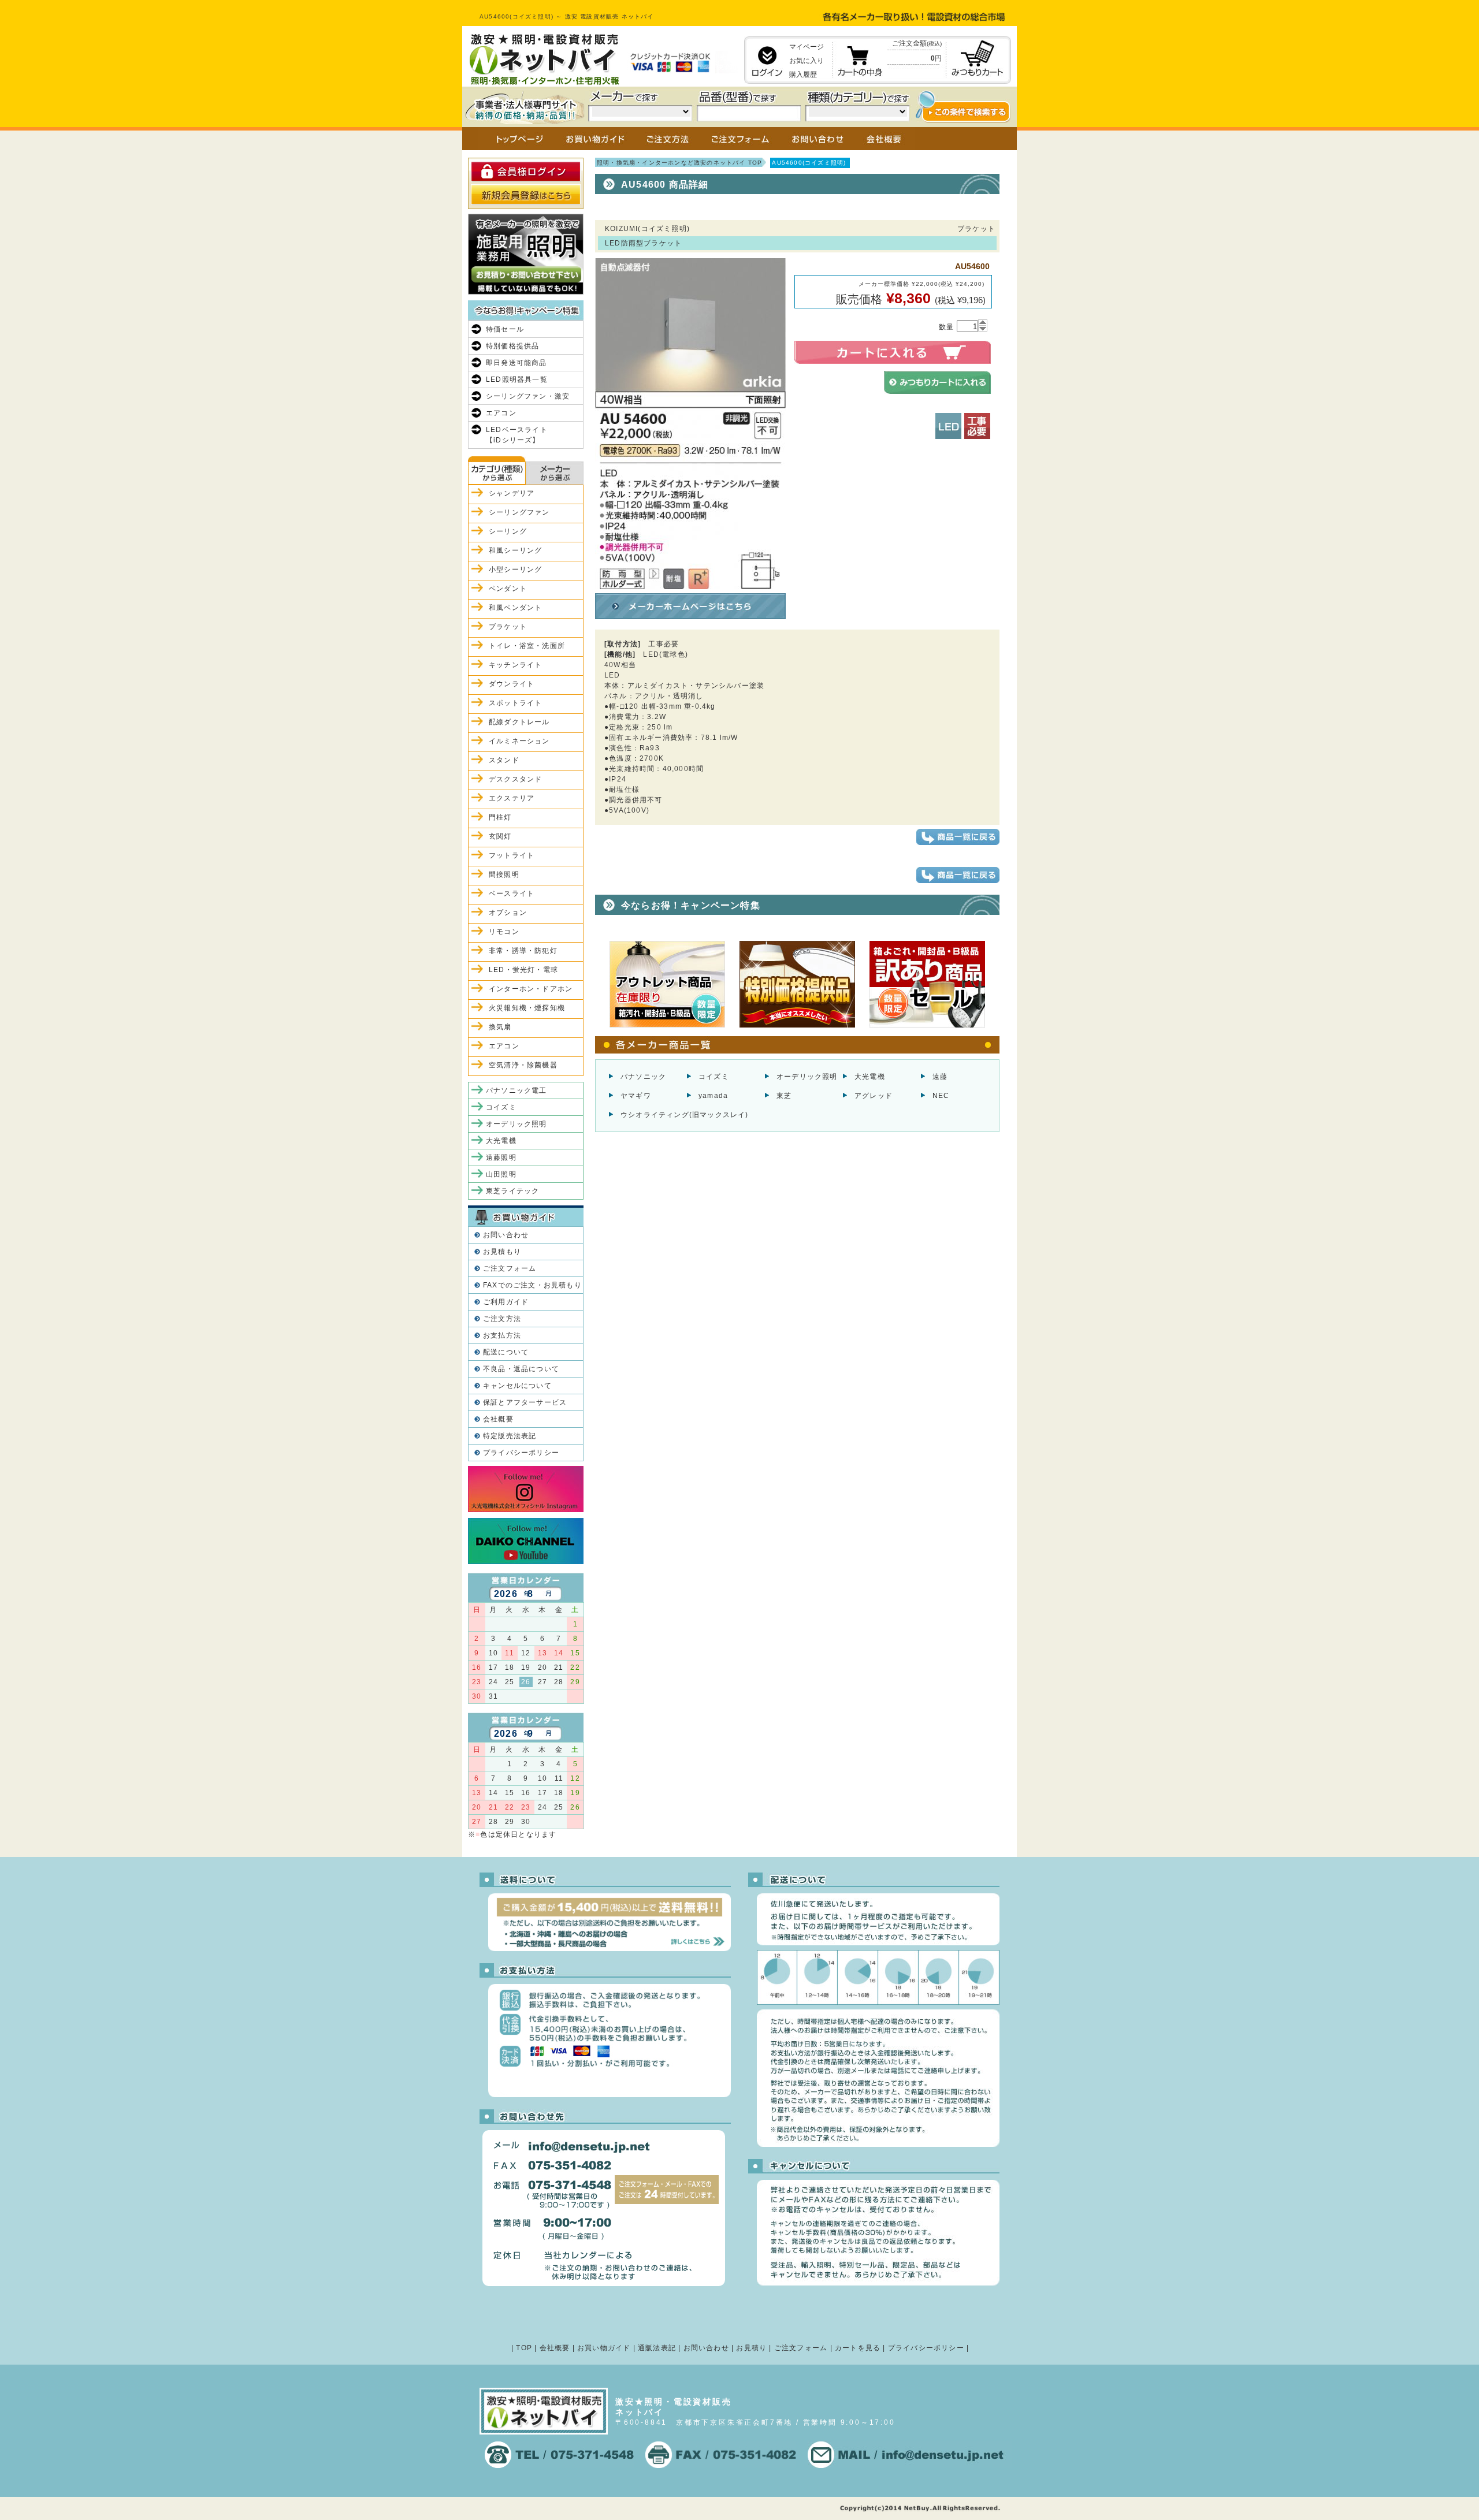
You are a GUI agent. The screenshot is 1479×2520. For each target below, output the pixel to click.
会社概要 (498, 1419)
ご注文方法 (502, 1319)
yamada (713, 1096)
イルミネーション (519, 741)
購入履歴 (803, 75)
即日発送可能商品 (516, 363)
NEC (941, 1096)
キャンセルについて (517, 1386)
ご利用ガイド (506, 1302)
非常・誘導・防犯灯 (523, 951)
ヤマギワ (636, 1096)
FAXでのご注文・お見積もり (532, 1285)
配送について (506, 1352)
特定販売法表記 (510, 1436)
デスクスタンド (515, 779)
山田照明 (501, 1174)
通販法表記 (657, 2348)
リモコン (504, 932)
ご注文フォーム (510, 1268)
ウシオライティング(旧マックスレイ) (685, 1115)
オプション (508, 913)
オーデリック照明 (807, 1077)
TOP (524, 2348)
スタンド (504, 760)
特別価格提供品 (512, 346)
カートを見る (858, 2348)
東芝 (784, 1096)
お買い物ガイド (604, 2348)
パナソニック (643, 1077)
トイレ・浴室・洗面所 (527, 646)
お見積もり (502, 1252)
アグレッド (874, 1096)
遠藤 (940, 1077)
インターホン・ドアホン (531, 989)
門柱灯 (500, 817)
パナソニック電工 (516, 1090)
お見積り (751, 2348)
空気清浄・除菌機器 (523, 1065)
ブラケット (508, 627)
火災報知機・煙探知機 (527, 1008)
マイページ (807, 47)
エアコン (501, 413)
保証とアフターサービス (525, 1402)
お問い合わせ (506, 1235)
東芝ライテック (512, 1191)
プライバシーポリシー (521, 1453)
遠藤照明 (501, 1157)
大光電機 (870, 1077)
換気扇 (500, 1027)
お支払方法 (502, 1335)
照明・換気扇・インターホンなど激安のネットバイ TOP (679, 163)
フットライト (512, 855)
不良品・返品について (521, 1369)
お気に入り (807, 61)
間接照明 (504, 874)
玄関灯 (500, 836)
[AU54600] (690, 584)
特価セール (505, 329)
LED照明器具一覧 (517, 379)
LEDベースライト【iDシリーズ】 (517, 435)
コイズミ (714, 1077)
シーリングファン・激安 (528, 396)
